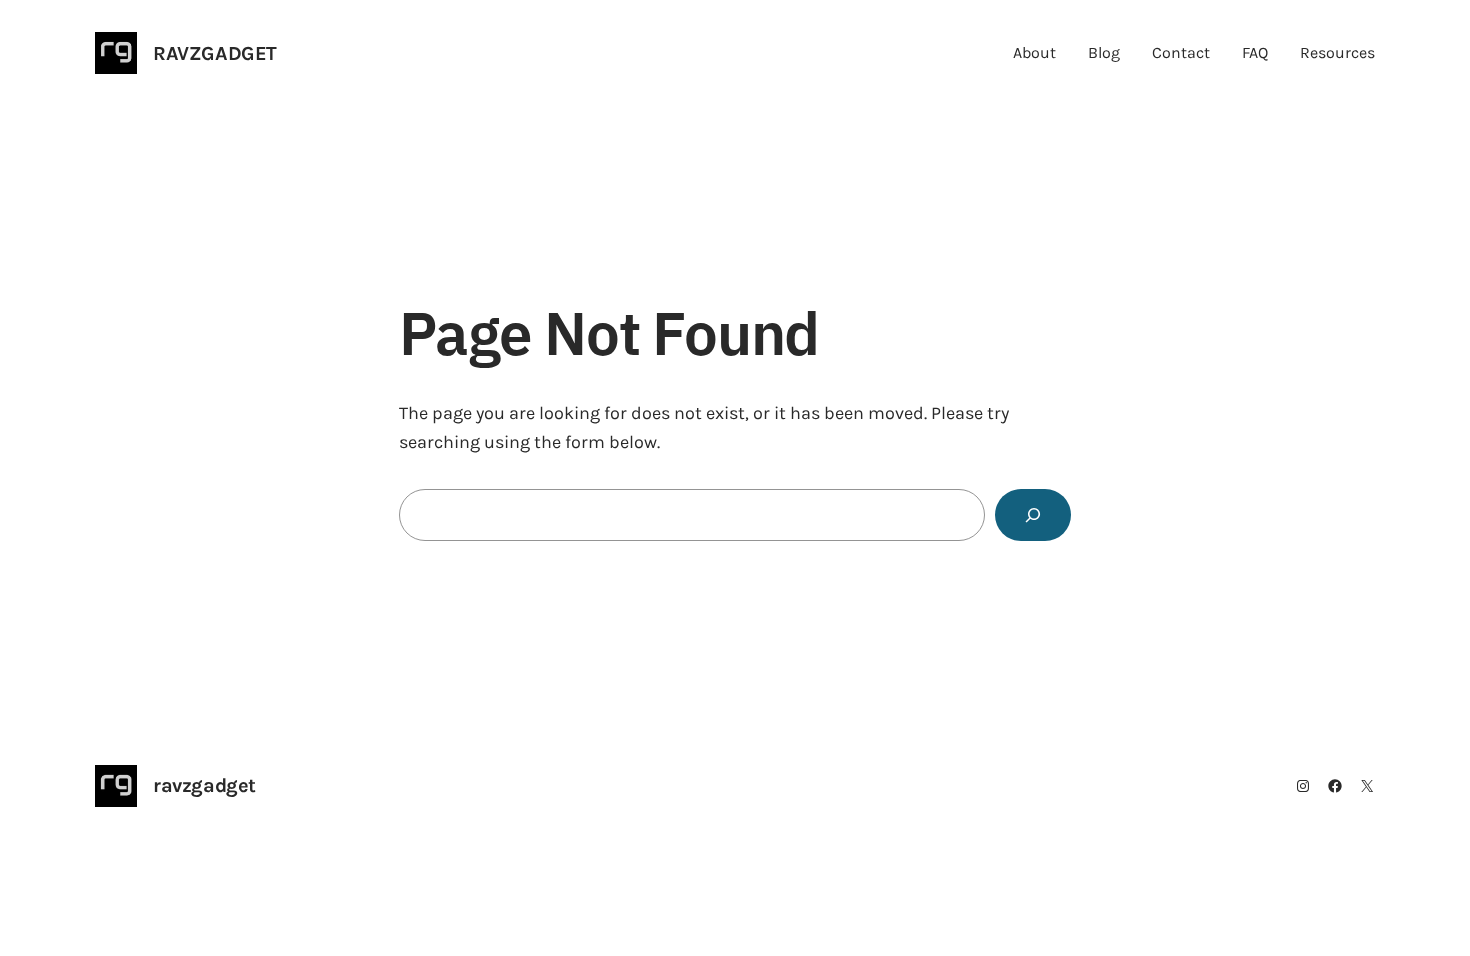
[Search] (1033, 515)
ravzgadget (215, 53)
